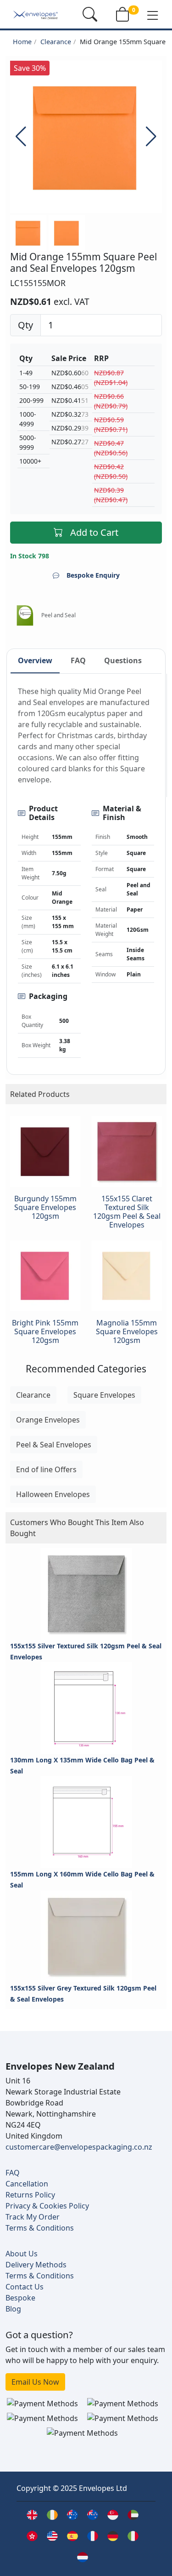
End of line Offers (46, 1469)
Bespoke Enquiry (93, 575)
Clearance (56, 42)
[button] (153, 15)
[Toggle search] (90, 14)
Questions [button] (123, 660)
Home (22, 42)
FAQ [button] (78, 660)
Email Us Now (35, 2382)
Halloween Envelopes (53, 1494)
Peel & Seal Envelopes (54, 1445)
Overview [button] (35, 660)
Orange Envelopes (48, 1420)
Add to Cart (94, 532)
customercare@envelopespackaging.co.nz (79, 2147)
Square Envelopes (104, 1395)
